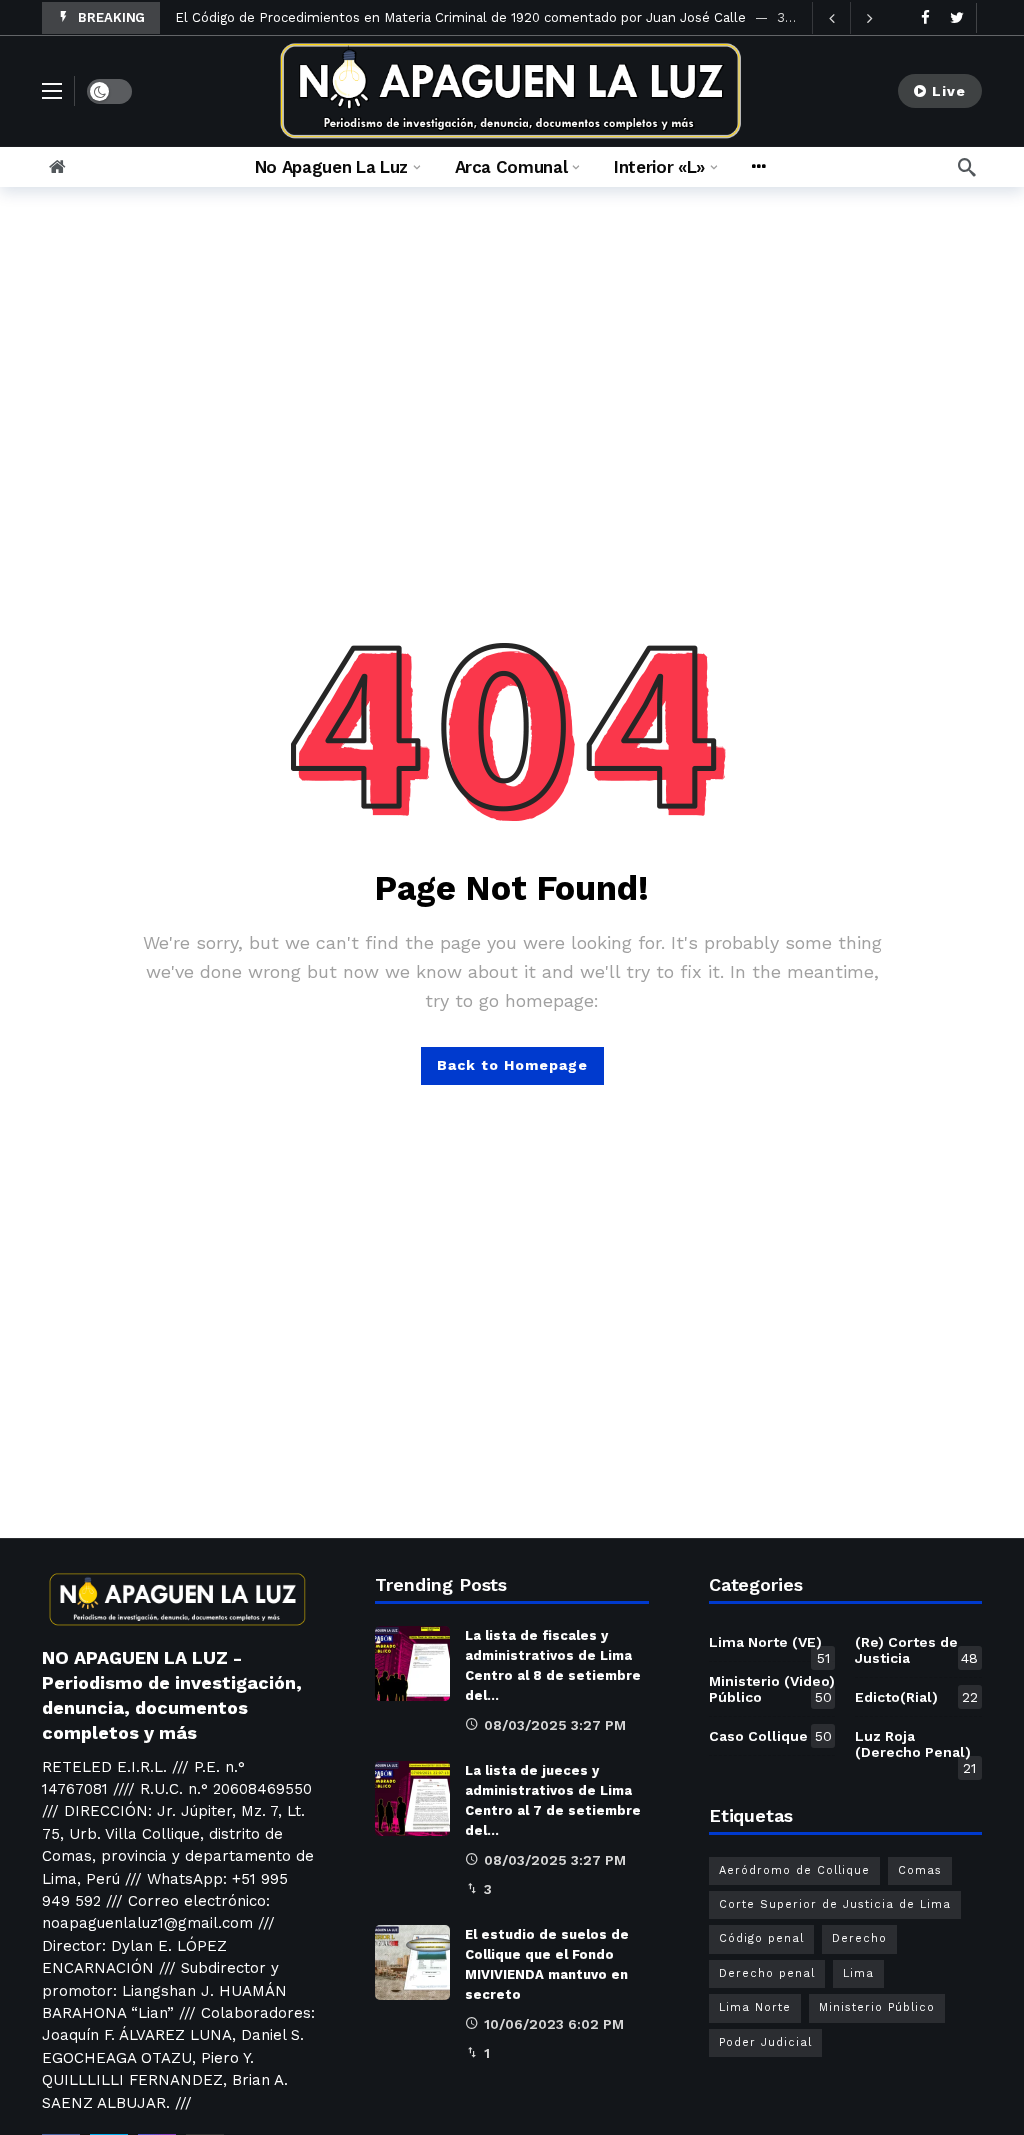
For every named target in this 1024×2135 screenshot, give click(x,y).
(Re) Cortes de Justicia (916, 1650)
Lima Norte (755, 2007)
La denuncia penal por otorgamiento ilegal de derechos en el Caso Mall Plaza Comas (444, 17)
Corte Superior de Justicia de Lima (835, 1904)
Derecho (859, 1938)
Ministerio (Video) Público (772, 1689)
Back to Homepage (512, 1065)
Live (949, 91)
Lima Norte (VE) (769, 1646)
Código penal (761, 1938)
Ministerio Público (877, 2007)
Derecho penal (767, 1973)
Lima (858, 1973)
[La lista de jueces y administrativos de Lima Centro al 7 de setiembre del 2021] (412, 1798)
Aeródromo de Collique (794, 1870)
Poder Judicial (765, 2042)
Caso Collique (770, 1736)
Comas (920, 1870)
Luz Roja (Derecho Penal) (915, 1748)
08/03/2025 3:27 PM (555, 1725)
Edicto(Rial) (916, 1697)
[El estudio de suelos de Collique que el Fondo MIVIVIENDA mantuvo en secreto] (412, 1962)
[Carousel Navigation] (850, 18)
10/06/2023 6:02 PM (554, 2024)
